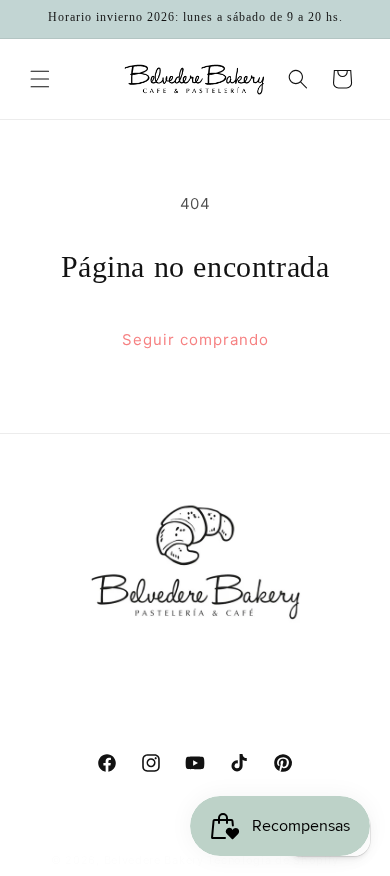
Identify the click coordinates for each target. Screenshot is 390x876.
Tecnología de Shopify (273, 860)
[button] (40, 79)
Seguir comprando (195, 339)
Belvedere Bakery (154, 860)
